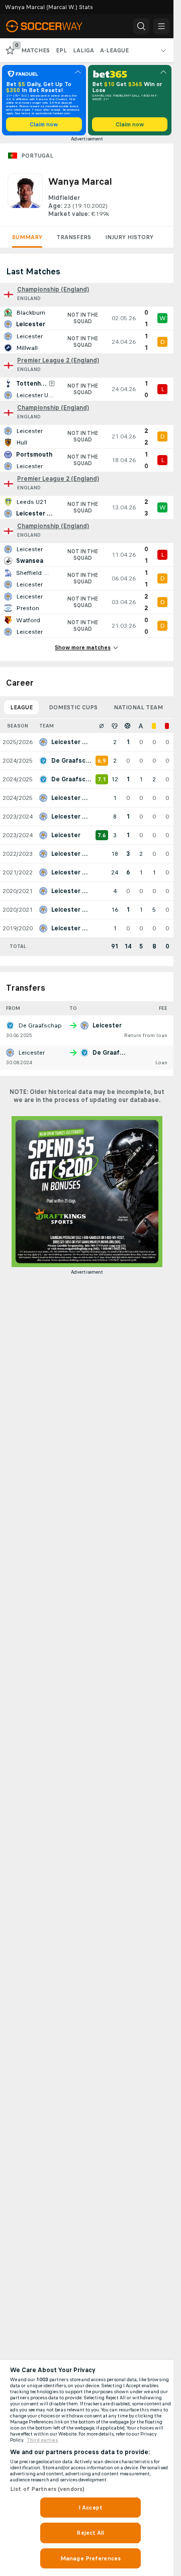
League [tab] (21, 707)
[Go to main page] (51, 26)
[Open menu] (161, 26)
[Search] (141, 26)
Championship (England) (53, 289)
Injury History (129, 237)
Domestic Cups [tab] (73, 707)
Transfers (74, 237)
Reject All (90, 2533)
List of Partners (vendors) (47, 2489)
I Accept (90, 2508)
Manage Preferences (90, 2558)
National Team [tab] (138, 707)
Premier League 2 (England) (58, 360)
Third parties (42, 2440)
